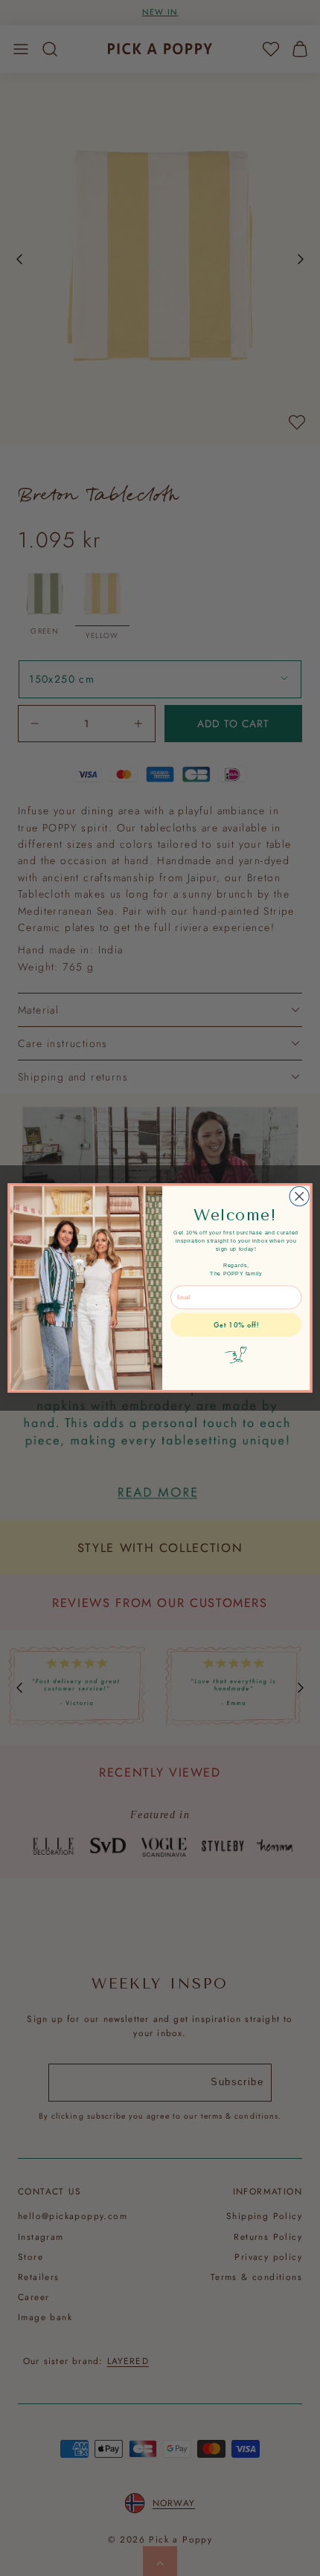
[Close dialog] (299, 1197)
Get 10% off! (236, 1325)
